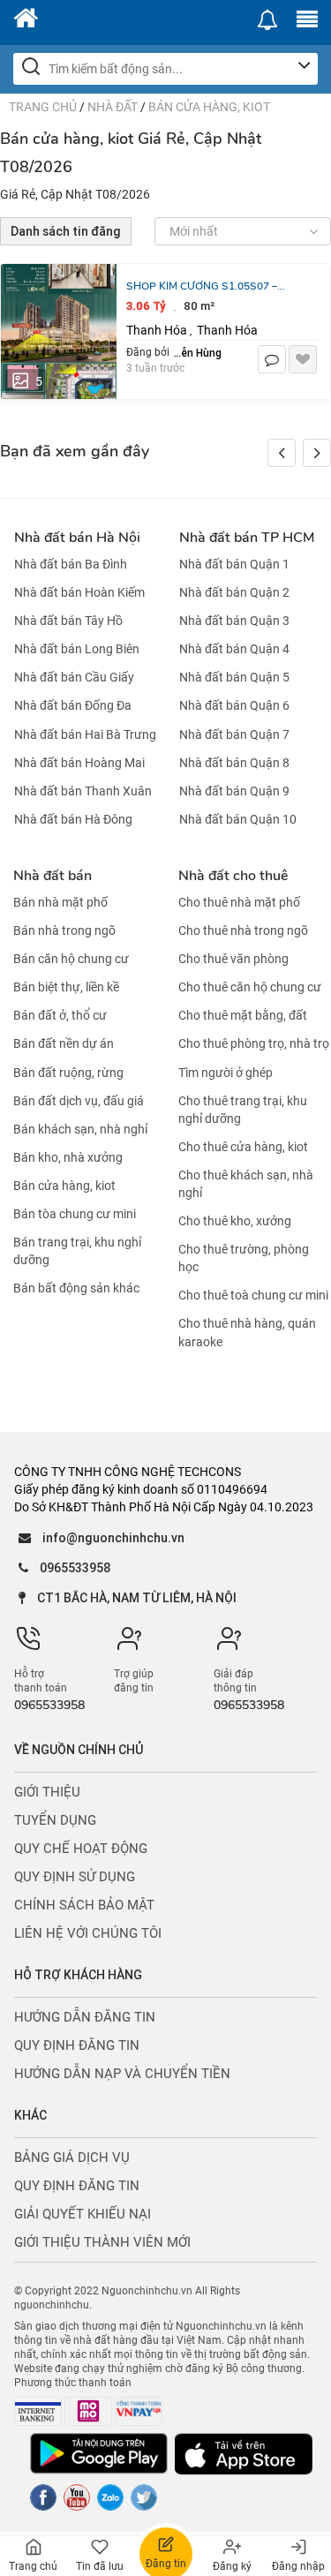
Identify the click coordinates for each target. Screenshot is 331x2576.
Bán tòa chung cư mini (75, 1214)
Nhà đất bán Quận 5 (234, 677)
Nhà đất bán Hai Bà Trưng (85, 734)
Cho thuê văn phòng (233, 959)
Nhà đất (113, 107)
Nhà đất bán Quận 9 (234, 791)
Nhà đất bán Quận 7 (234, 734)
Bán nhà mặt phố (60, 902)
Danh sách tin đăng (66, 231)
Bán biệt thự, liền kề (66, 987)
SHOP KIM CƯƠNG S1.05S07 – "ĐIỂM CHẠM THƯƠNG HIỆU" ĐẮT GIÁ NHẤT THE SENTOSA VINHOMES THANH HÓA (211, 287)
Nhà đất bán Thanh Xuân (83, 791)
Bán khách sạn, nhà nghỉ (80, 1129)
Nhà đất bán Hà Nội (77, 538)
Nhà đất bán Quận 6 (234, 706)
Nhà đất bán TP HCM (247, 538)
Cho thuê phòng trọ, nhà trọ (254, 1044)
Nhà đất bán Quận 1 (234, 564)
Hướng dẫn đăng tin (85, 2017)
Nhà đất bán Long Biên (77, 649)
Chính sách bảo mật (84, 1905)
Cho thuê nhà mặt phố (239, 902)
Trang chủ (43, 107)
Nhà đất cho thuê (233, 876)
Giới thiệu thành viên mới (102, 2242)
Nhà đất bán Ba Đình (71, 564)
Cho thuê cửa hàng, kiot (243, 1147)
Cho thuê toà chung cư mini (253, 1295)
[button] (317, 453)
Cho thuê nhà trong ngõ (243, 930)
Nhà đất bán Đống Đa (73, 706)
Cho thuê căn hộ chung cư (250, 987)
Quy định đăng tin (77, 2045)
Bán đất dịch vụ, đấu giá (79, 1101)
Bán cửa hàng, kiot (209, 107)
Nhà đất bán (53, 876)
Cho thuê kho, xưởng (235, 1221)
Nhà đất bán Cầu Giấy (74, 677)
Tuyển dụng (55, 1820)
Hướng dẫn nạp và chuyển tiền (122, 2074)
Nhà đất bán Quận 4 (234, 649)
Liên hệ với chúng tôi (88, 1933)
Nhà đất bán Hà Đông (73, 819)
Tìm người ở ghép (226, 1073)
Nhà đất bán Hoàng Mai (79, 763)
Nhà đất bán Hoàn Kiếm (79, 592)
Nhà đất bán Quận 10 (238, 819)
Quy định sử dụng (75, 1877)
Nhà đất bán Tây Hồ (68, 621)
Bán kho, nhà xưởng (68, 1157)
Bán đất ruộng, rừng (68, 1073)
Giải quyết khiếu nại (83, 2214)
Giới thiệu (47, 1792)
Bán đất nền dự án (64, 1044)
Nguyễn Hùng (197, 353)
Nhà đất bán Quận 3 (234, 621)
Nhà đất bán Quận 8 (234, 763)
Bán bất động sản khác (76, 1288)
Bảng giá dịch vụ (72, 2158)
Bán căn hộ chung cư (71, 959)
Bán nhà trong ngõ (64, 930)
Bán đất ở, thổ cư (60, 1015)
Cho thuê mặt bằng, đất (243, 1015)
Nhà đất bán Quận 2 (234, 592)
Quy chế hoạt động (81, 1849)
